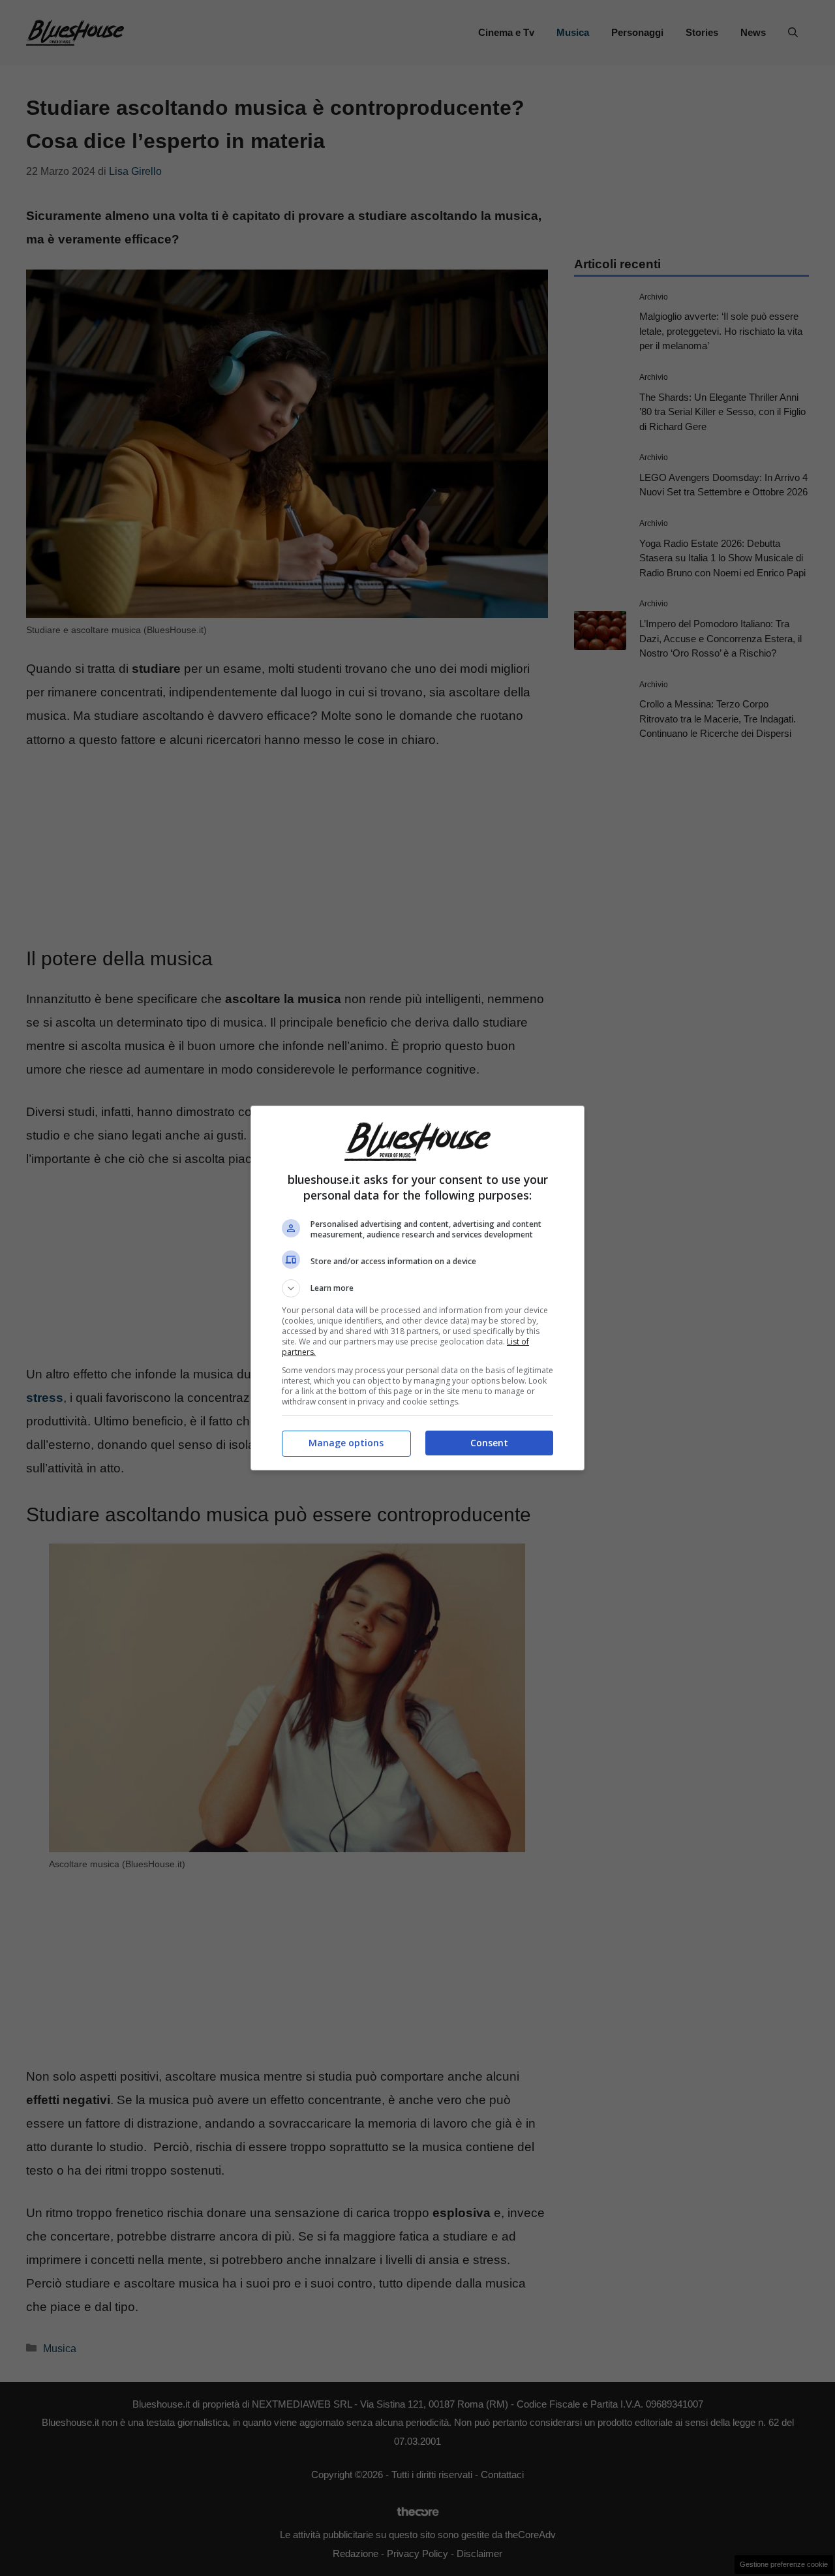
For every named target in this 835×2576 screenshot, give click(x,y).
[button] (417, 1288)
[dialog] (417, 1288)
